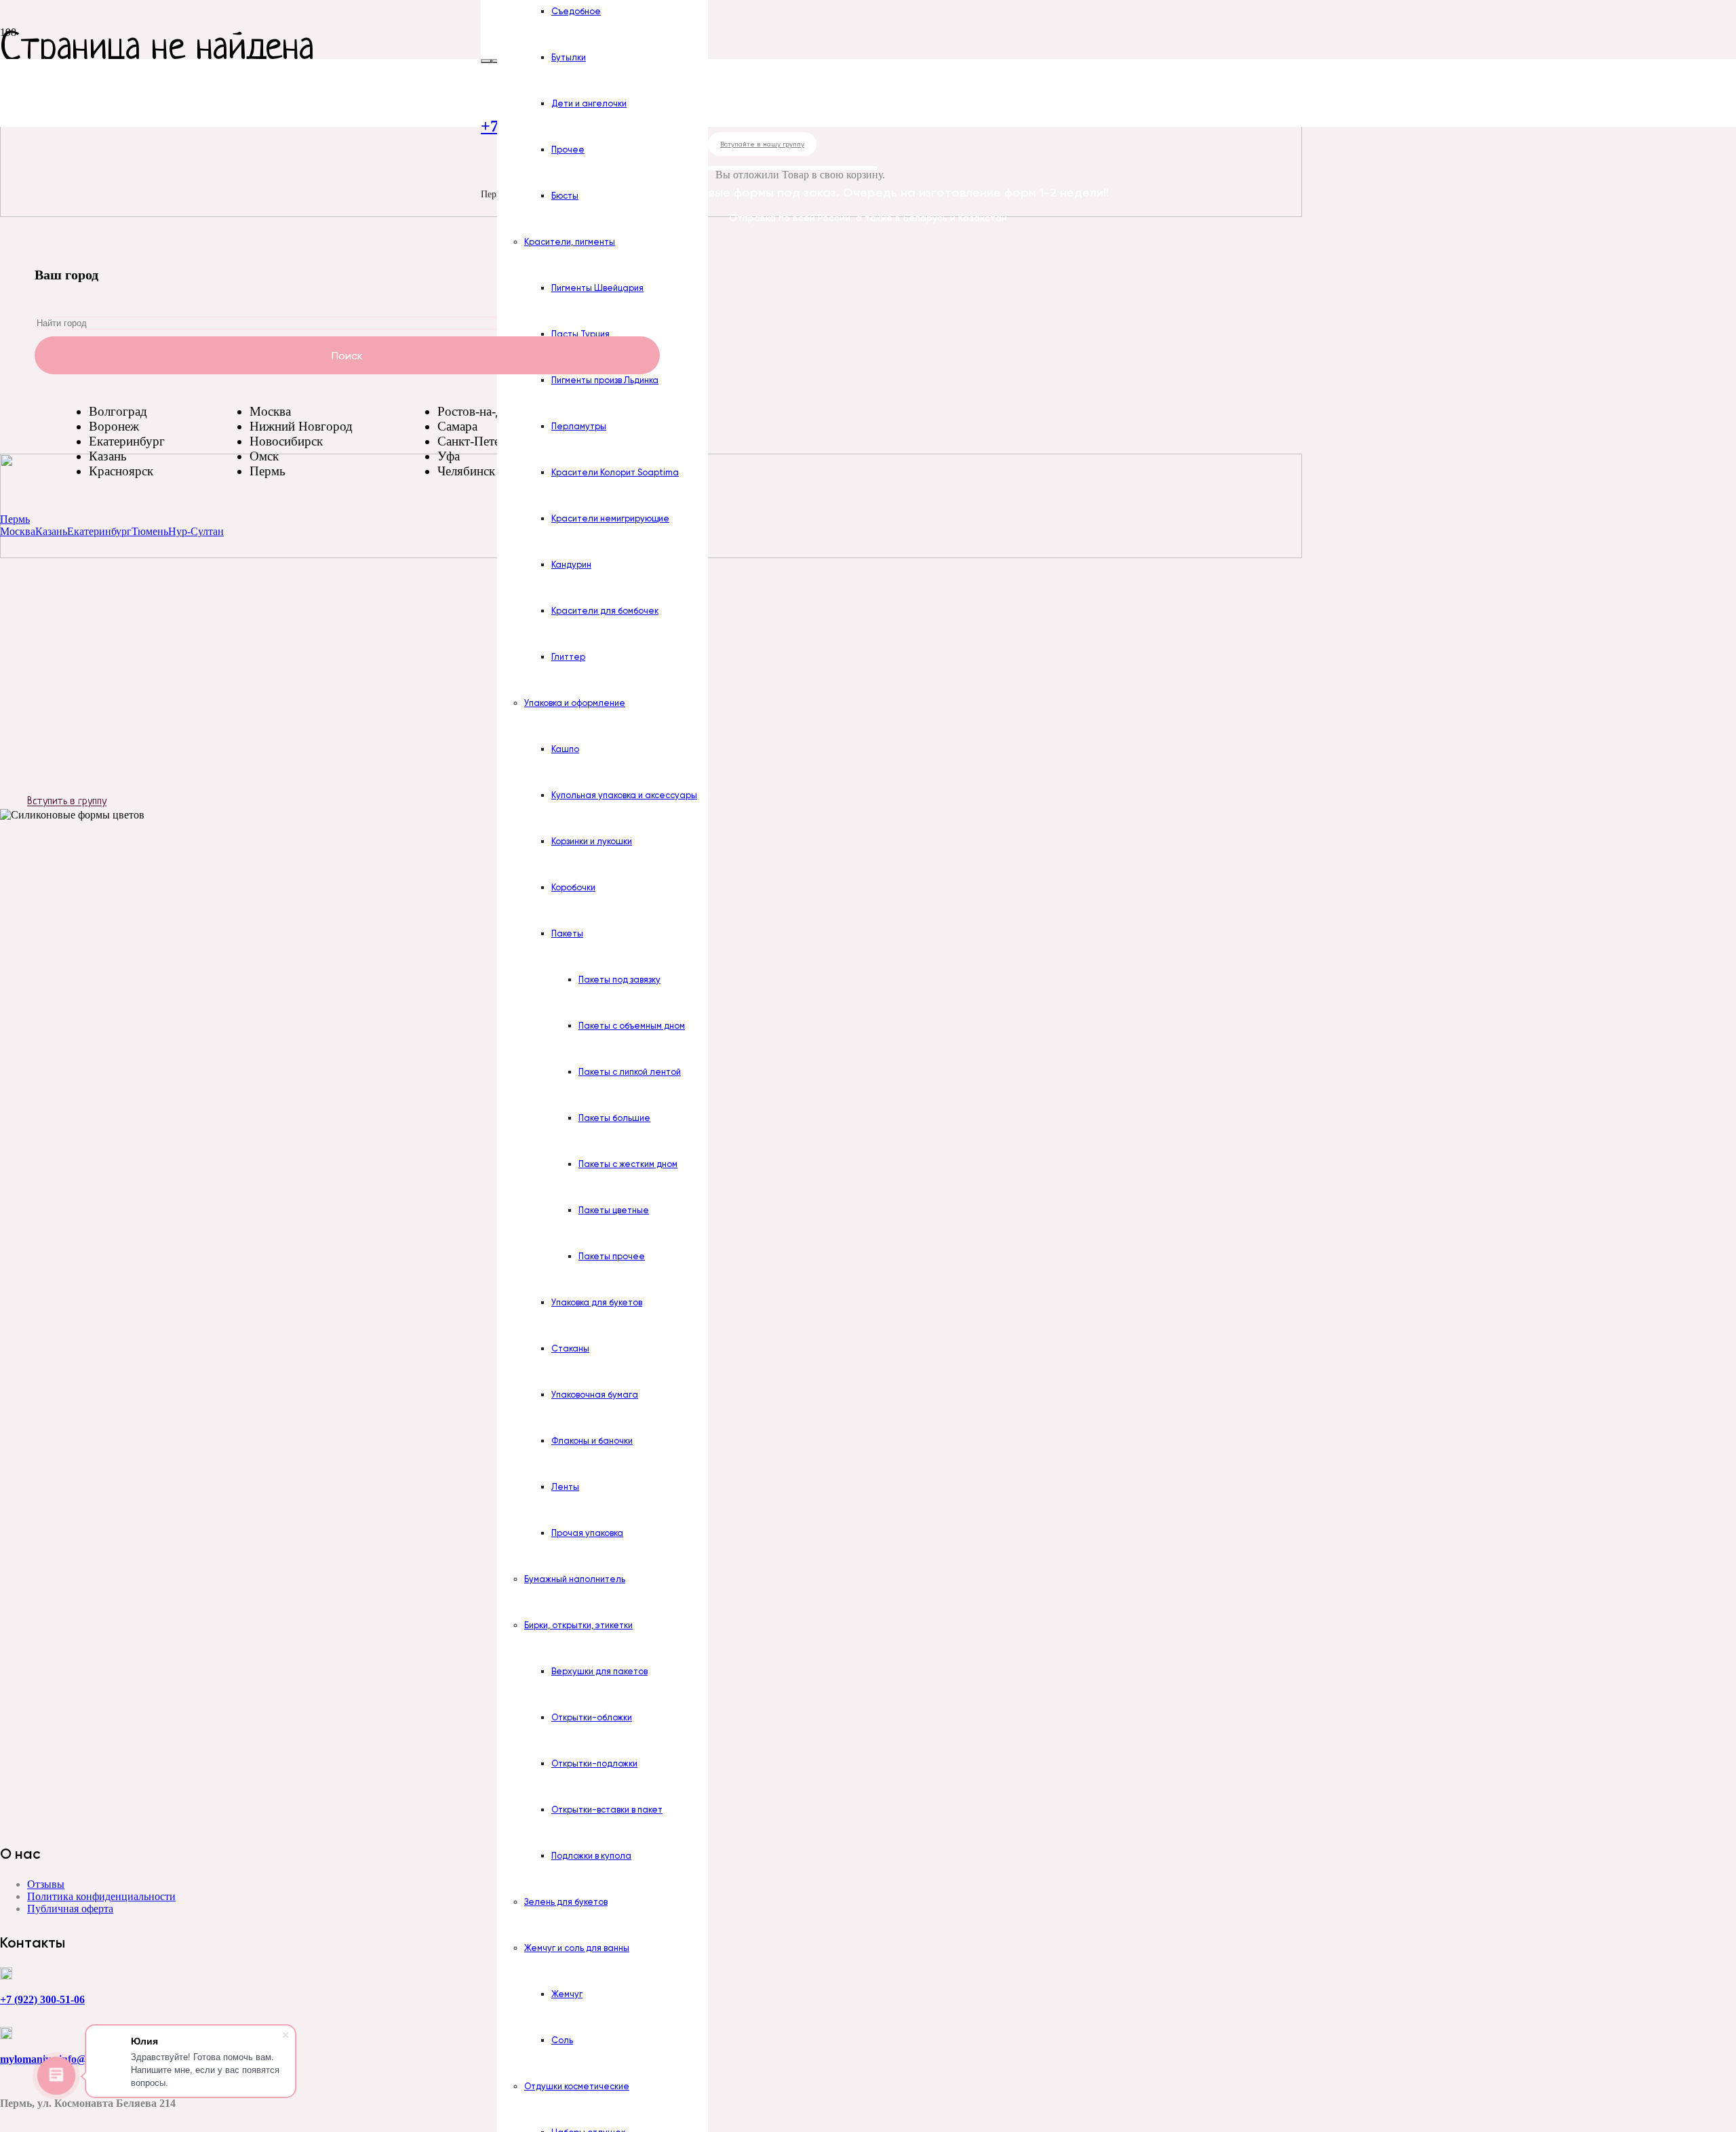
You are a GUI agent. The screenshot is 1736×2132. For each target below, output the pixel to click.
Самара (457, 426)
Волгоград (118, 411)
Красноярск (121, 471)
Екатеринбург (127, 441)
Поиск (347, 355)
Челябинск (466, 471)
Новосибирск (286, 441)
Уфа (449, 456)
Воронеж (114, 426)
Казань (108, 456)
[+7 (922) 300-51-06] (289, 1975)
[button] (15, 519)
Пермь (268, 471)
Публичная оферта (70, 1909)
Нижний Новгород (301, 426)
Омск (264, 456)
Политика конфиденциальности (101, 1896)
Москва (270, 411)
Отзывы (46, 1884)
